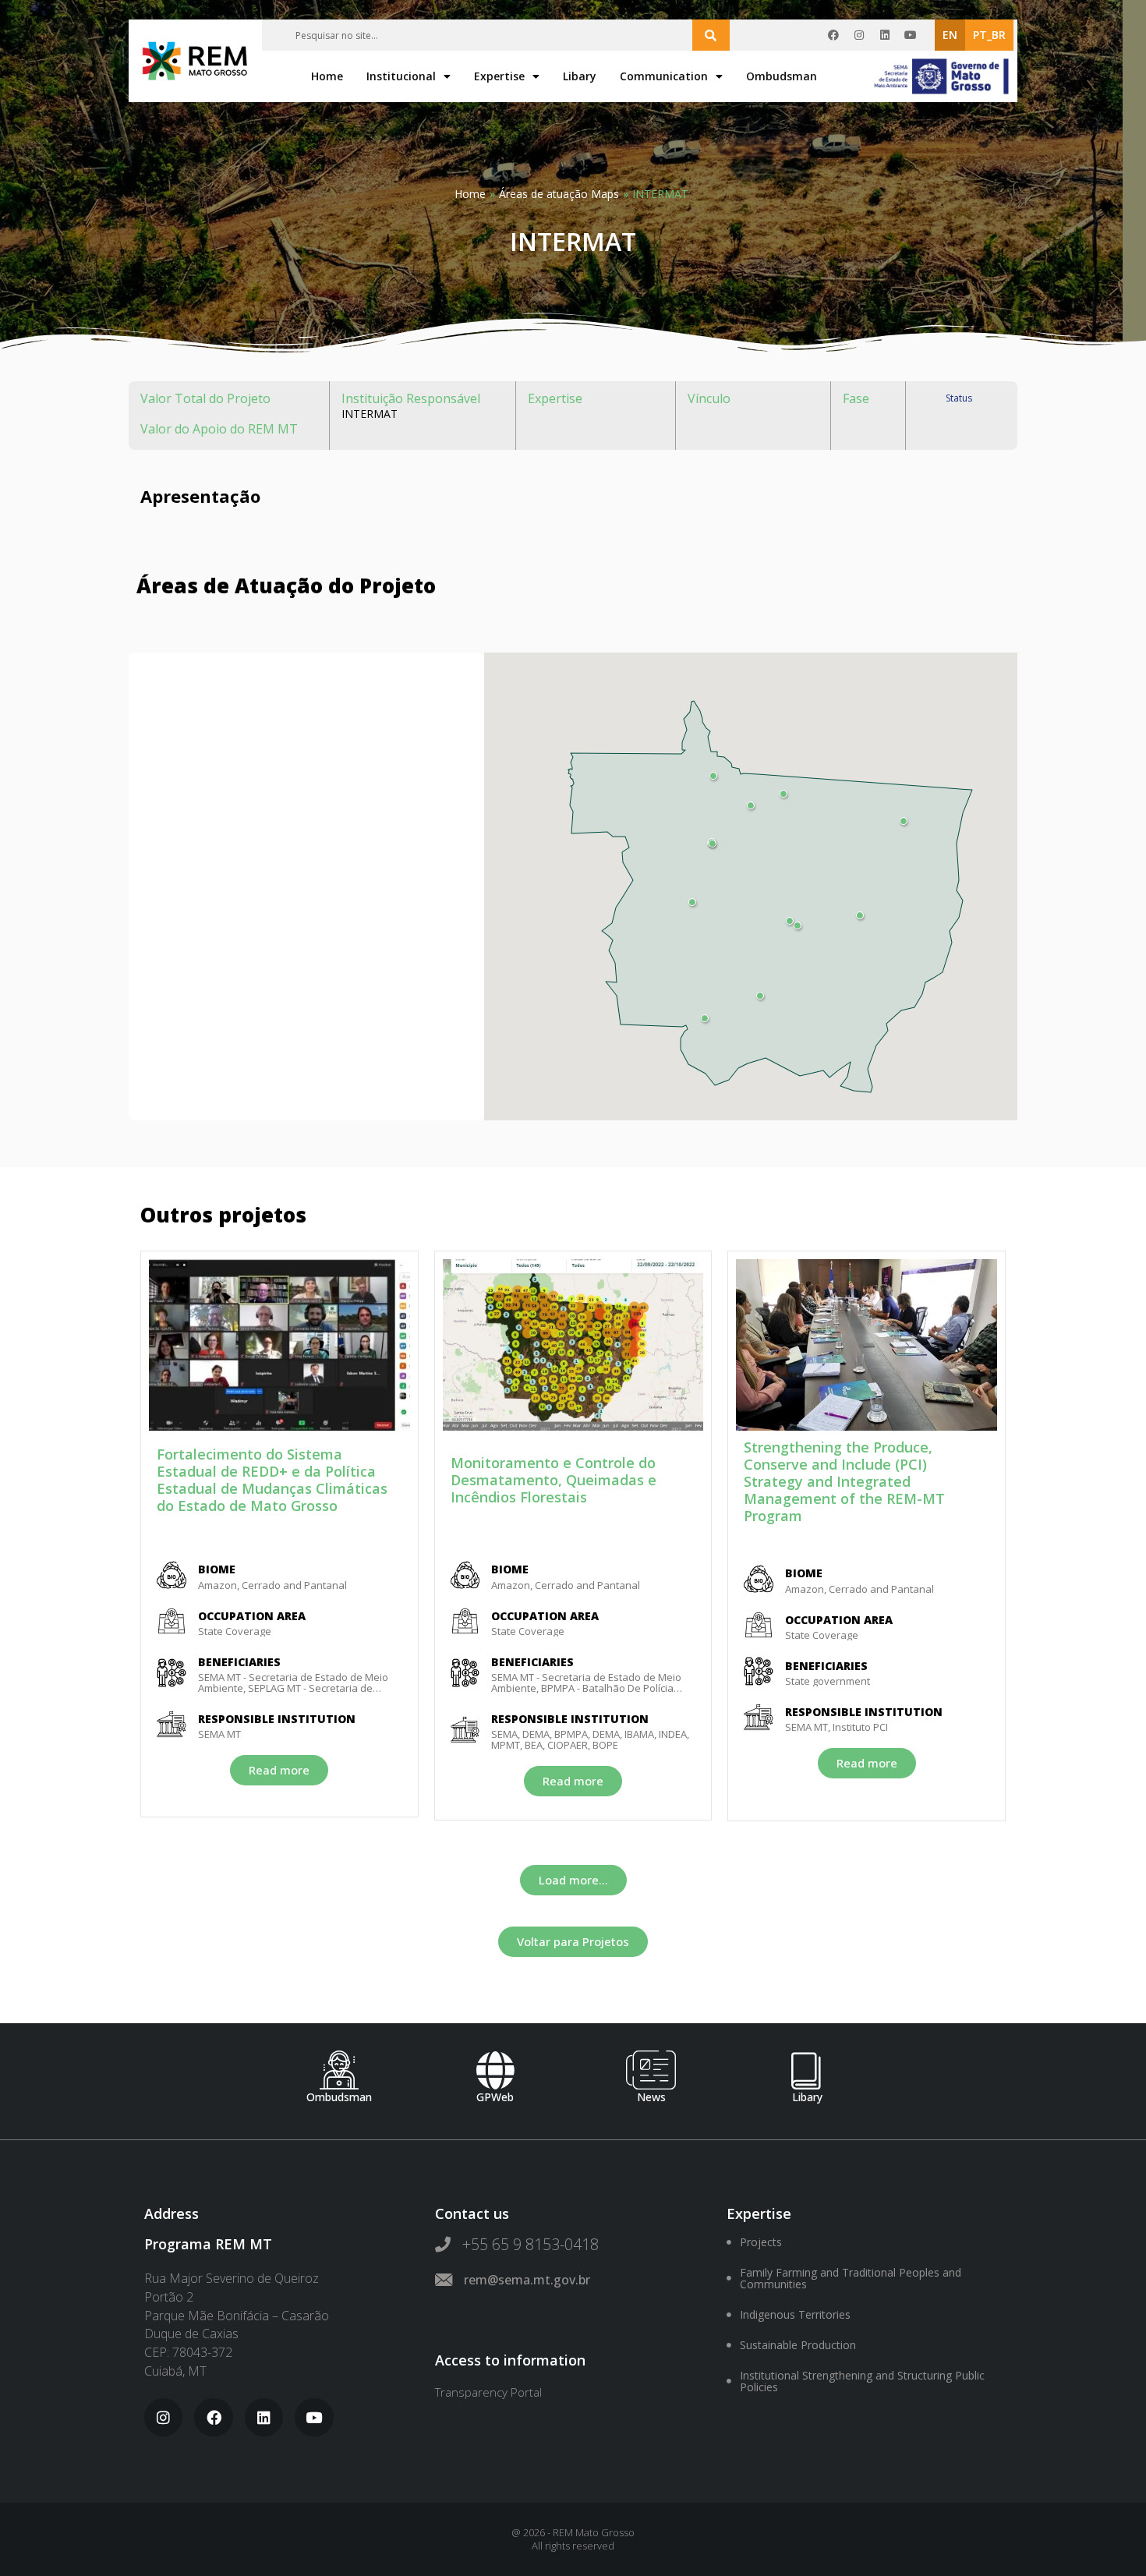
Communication (664, 76)
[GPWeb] (495, 2070)
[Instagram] (859, 35)
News (651, 2097)
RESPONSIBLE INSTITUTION (277, 1719)
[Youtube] (911, 35)
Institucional (401, 76)
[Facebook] (833, 35)
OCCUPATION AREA (252, 1616)
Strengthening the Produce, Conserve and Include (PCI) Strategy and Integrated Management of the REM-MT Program (844, 1481)
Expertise (499, 76)
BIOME (217, 1569)
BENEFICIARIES (239, 1662)
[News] (651, 2070)
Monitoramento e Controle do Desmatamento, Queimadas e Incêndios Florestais (554, 1480)
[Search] (711, 35)
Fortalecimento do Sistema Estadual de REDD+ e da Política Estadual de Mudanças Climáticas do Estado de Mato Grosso (272, 1480)
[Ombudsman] (339, 2070)
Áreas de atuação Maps (559, 194)
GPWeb (495, 2097)
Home (327, 76)
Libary (580, 76)
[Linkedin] (885, 35)
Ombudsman (782, 76)
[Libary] (807, 2070)
